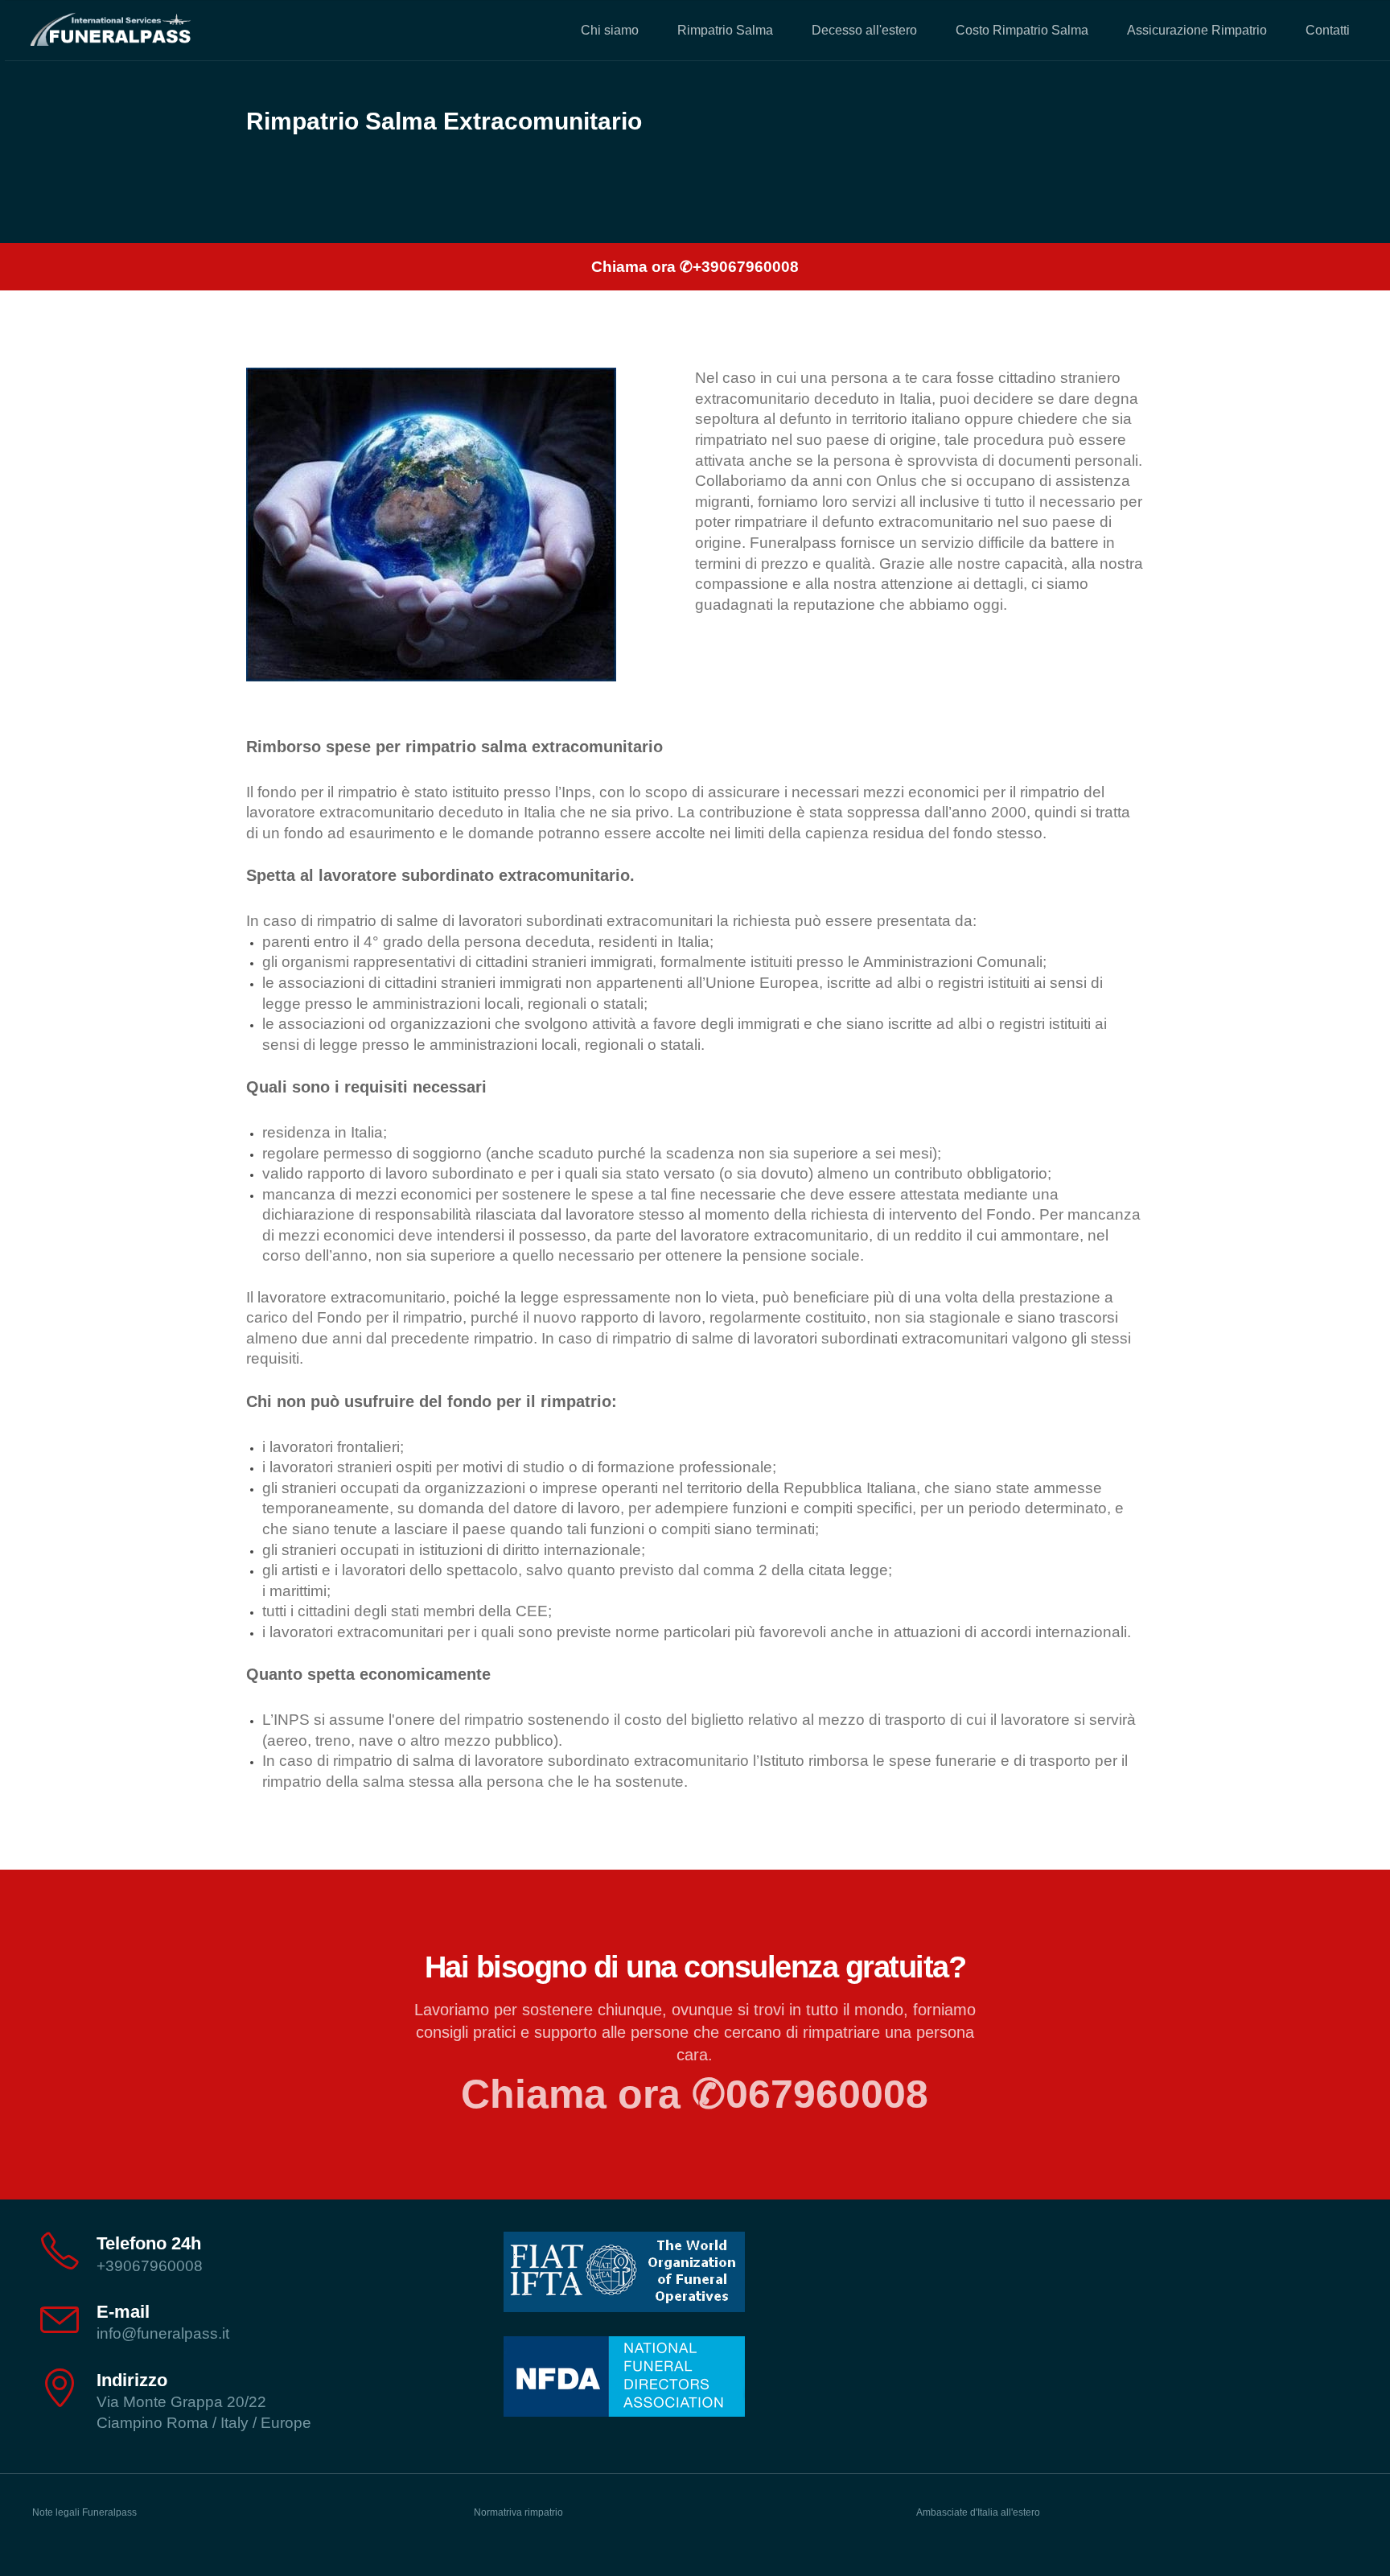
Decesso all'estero (864, 30)
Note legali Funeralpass (84, 2512)
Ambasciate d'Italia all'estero (978, 2512)
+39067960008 (150, 2266)
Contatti (1328, 30)
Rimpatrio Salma (725, 30)
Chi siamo (610, 30)
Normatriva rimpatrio (518, 2512)
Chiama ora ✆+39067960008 (695, 267)
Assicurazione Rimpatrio (1197, 30)
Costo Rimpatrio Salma (1022, 30)
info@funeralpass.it (163, 2333)
